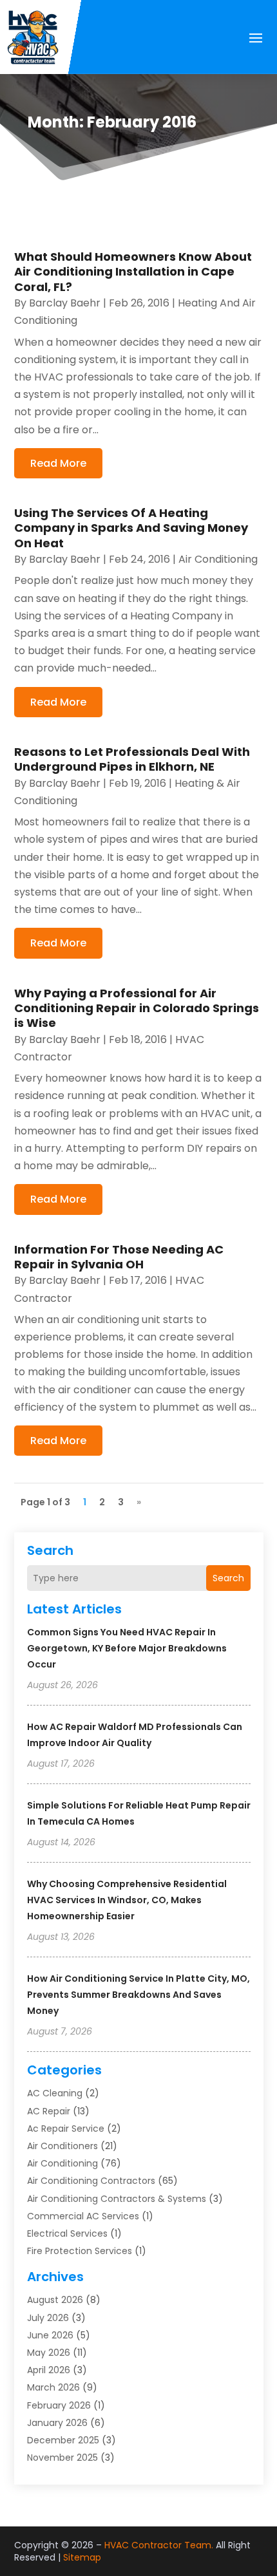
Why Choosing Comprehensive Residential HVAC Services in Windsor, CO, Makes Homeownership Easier (127, 1900)
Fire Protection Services (80, 2251)
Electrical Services (67, 2233)
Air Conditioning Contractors (91, 2181)
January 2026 (57, 2423)
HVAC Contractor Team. (159, 2545)
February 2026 (59, 2405)
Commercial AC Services (83, 2216)
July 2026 (48, 2318)
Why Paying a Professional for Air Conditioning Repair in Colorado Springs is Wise (137, 1008)
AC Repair (49, 2111)
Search (228, 1578)
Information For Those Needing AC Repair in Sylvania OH (119, 1257)
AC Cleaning (55, 2093)
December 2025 (63, 2440)
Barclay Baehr (65, 303)
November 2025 (62, 2458)
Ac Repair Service (66, 2129)
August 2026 (55, 2300)
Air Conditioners (62, 2146)
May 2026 (49, 2353)
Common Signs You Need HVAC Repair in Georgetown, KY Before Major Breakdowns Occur (127, 1648)
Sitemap (82, 2557)
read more (58, 463)
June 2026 (50, 2335)
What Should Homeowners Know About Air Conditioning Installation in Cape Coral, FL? (133, 272)
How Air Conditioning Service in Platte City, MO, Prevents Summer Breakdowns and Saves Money (138, 1995)
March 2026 (53, 2387)
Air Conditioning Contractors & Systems (117, 2199)
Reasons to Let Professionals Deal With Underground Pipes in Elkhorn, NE (132, 759)
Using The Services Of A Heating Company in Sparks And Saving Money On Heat (131, 528)
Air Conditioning (62, 2163)
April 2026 (49, 2370)
